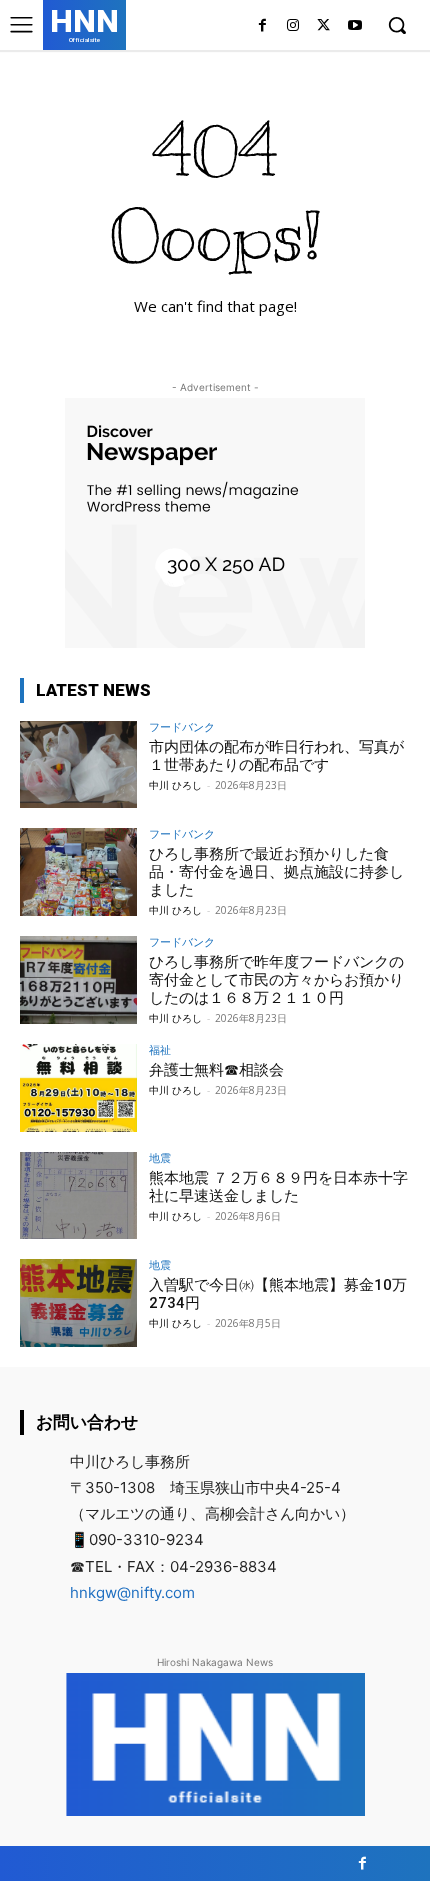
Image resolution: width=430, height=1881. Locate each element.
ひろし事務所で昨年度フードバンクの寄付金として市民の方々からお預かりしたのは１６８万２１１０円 (276, 980)
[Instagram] (293, 26)
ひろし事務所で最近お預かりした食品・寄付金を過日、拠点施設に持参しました (276, 872)
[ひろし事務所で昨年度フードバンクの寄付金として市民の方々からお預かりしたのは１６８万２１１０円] (78, 980)
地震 (160, 1157)
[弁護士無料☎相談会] (78, 1088)
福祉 (160, 1049)
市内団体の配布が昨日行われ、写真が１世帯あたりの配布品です (276, 756)
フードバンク (182, 726)
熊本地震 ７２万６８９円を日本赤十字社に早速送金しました (278, 1187)
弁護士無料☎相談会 (216, 1070)
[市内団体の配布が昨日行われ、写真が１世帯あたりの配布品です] (78, 765)
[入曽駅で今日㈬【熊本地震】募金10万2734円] (78, 1303)
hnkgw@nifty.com (132, 1592)
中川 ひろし (175, 785)
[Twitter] (323, 26)
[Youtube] (354, 26)
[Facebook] (262, 26)
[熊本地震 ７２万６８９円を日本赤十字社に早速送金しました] (78, 1196)
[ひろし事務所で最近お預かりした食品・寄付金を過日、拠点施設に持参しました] (78, 872)
